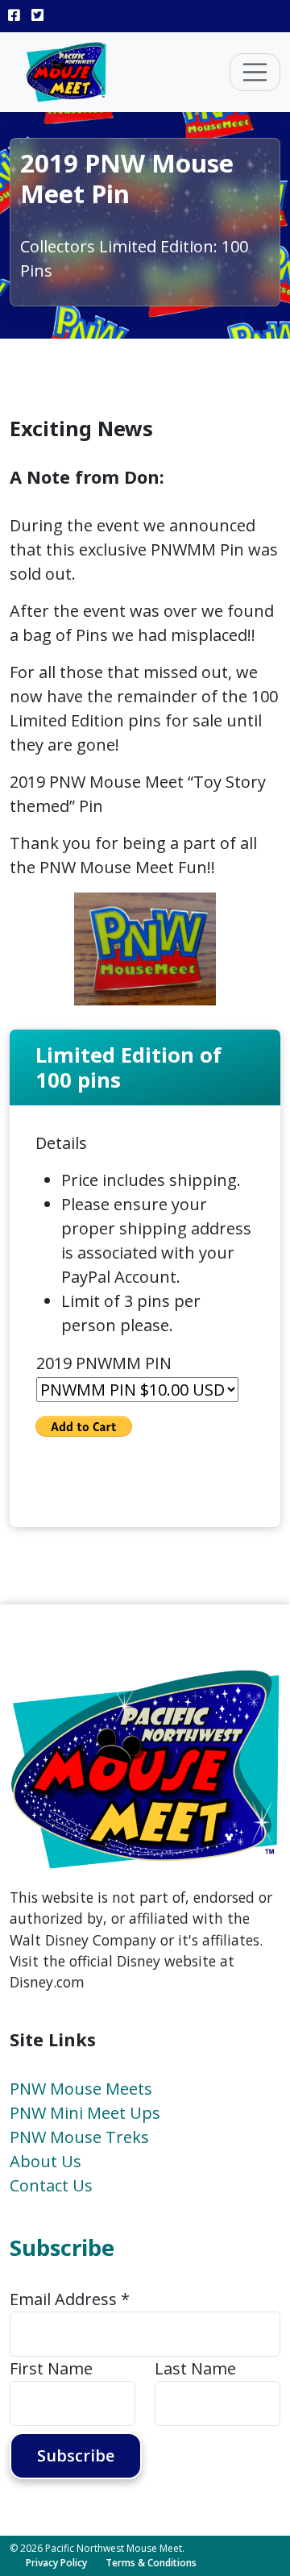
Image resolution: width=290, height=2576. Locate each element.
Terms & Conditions (151, 2563)
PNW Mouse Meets (81, 2089)
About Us (46, 2161)
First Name (51, 2368)
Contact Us (51, 2185)
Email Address (70, 2299)
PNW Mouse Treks (79, 2137)
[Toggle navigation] (255, 73)
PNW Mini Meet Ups (85, 2113)
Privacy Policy (56, 2563)
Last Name (195, 2368)
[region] (145, 949)
